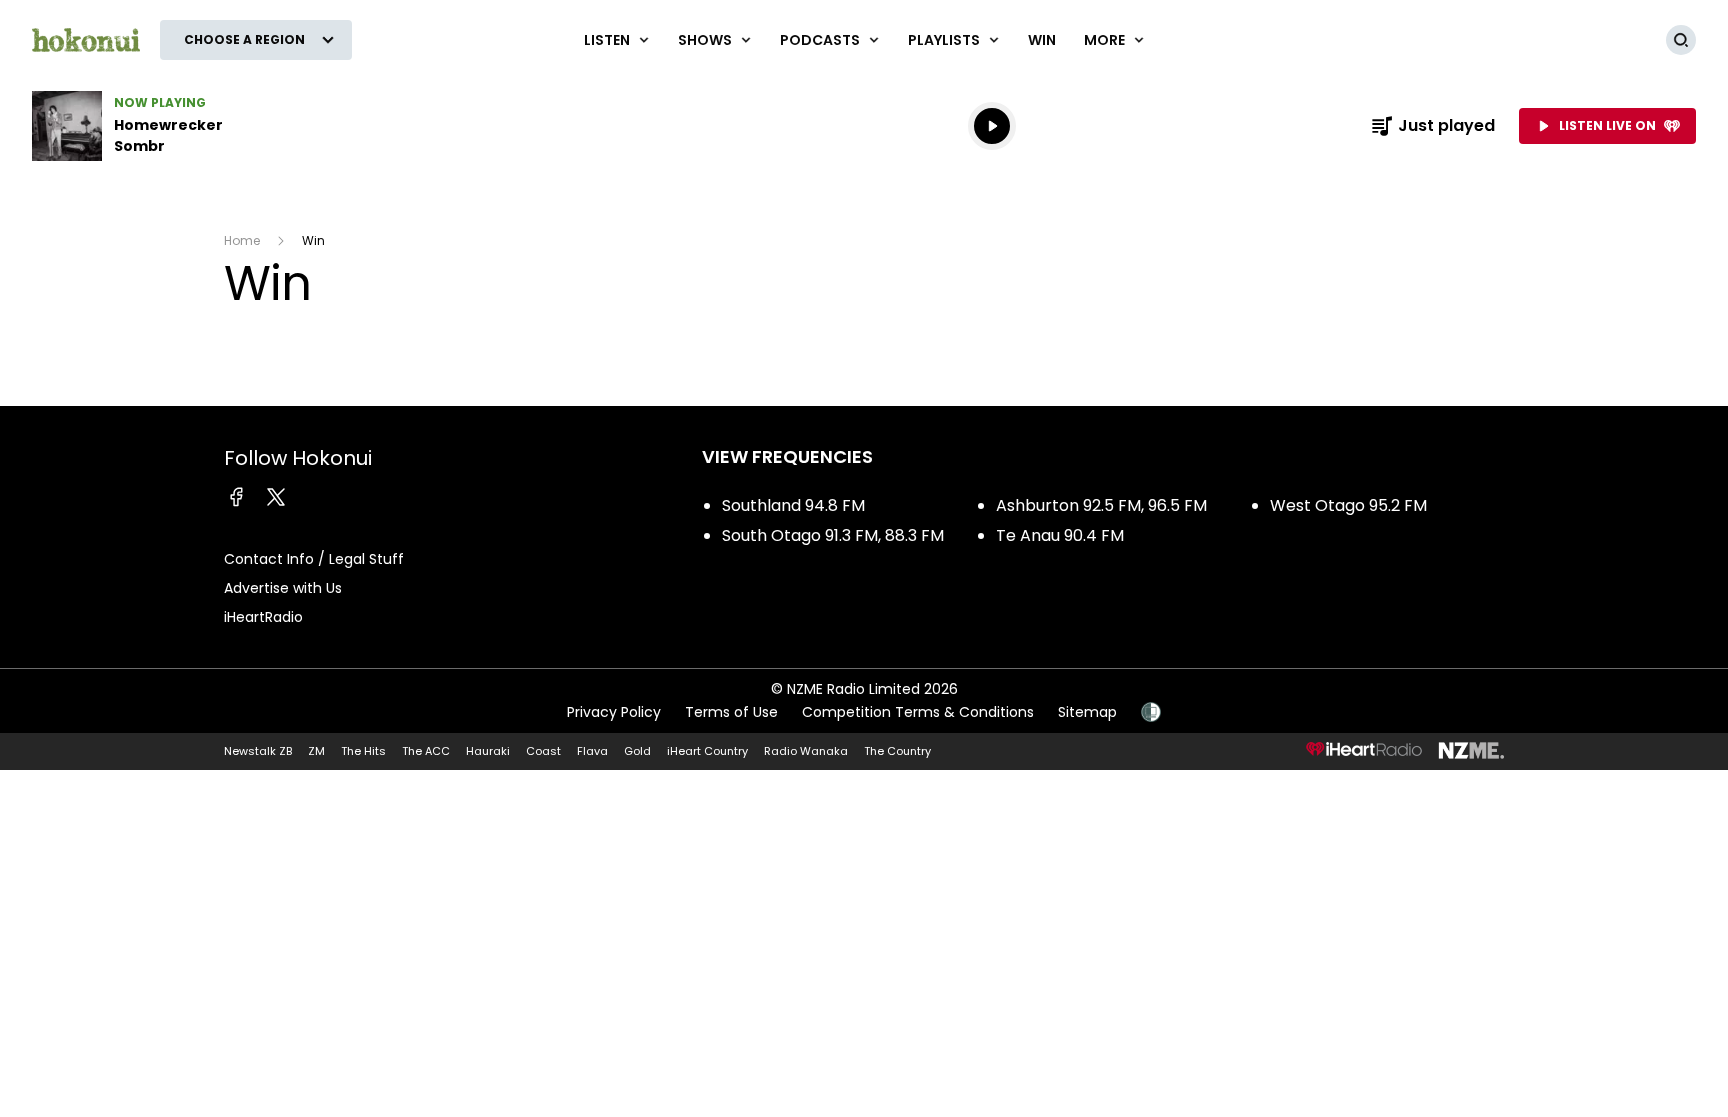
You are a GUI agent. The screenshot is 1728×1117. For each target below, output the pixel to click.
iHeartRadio (263, 617)
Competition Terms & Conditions (918, 712)
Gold (637, 751)
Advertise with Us (283, 588)
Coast (543, 751)
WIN (1042, 40)
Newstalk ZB (258, 751)
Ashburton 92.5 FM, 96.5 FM (1101, 505)
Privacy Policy (614, 712)
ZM (316, 751)
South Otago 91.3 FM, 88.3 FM (833, 535)
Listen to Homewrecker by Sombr (160, 126)
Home (242, 240)
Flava (592, 751)
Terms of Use (731, 712)
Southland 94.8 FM (793, 505)
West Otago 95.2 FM (1348, 505)
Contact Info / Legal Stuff (314, 559)
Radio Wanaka (806, 751)
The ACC (426, 751)
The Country (897, 751)
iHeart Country (707, 751)
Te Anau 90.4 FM (1060, 535)
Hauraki (488, 751)
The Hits (363, 751)
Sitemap (1087, 712)
